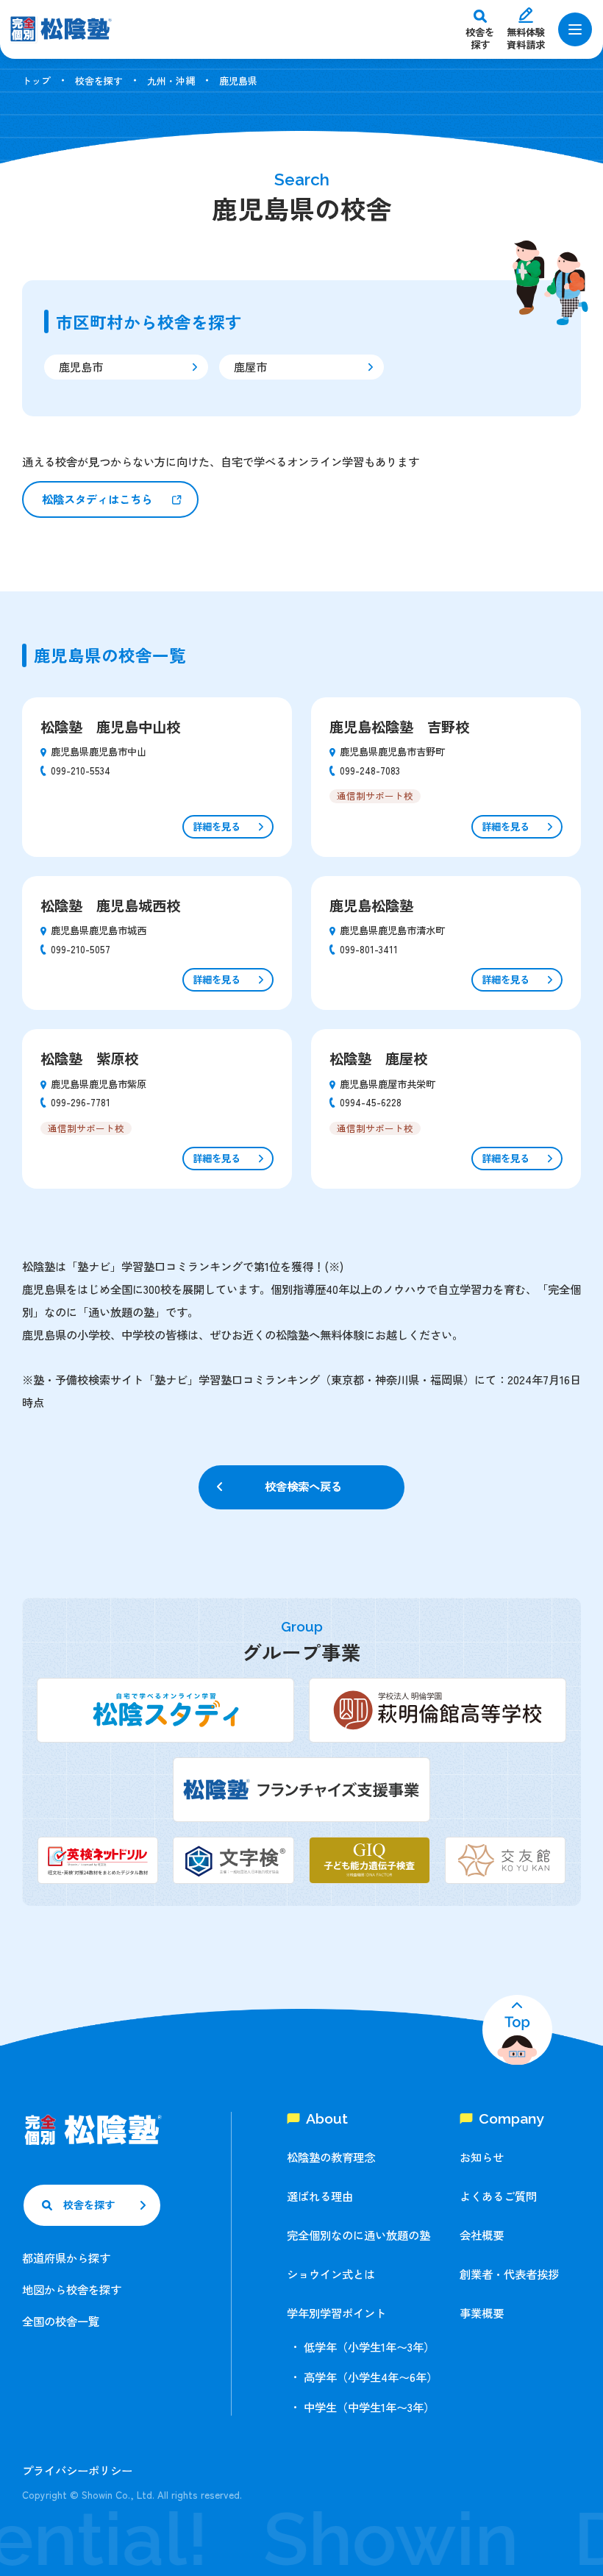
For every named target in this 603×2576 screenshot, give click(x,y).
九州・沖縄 (171, 81)
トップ (36, 81)
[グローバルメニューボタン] (575, 29)
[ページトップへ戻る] (517, 2030)
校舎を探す (99, 81)
